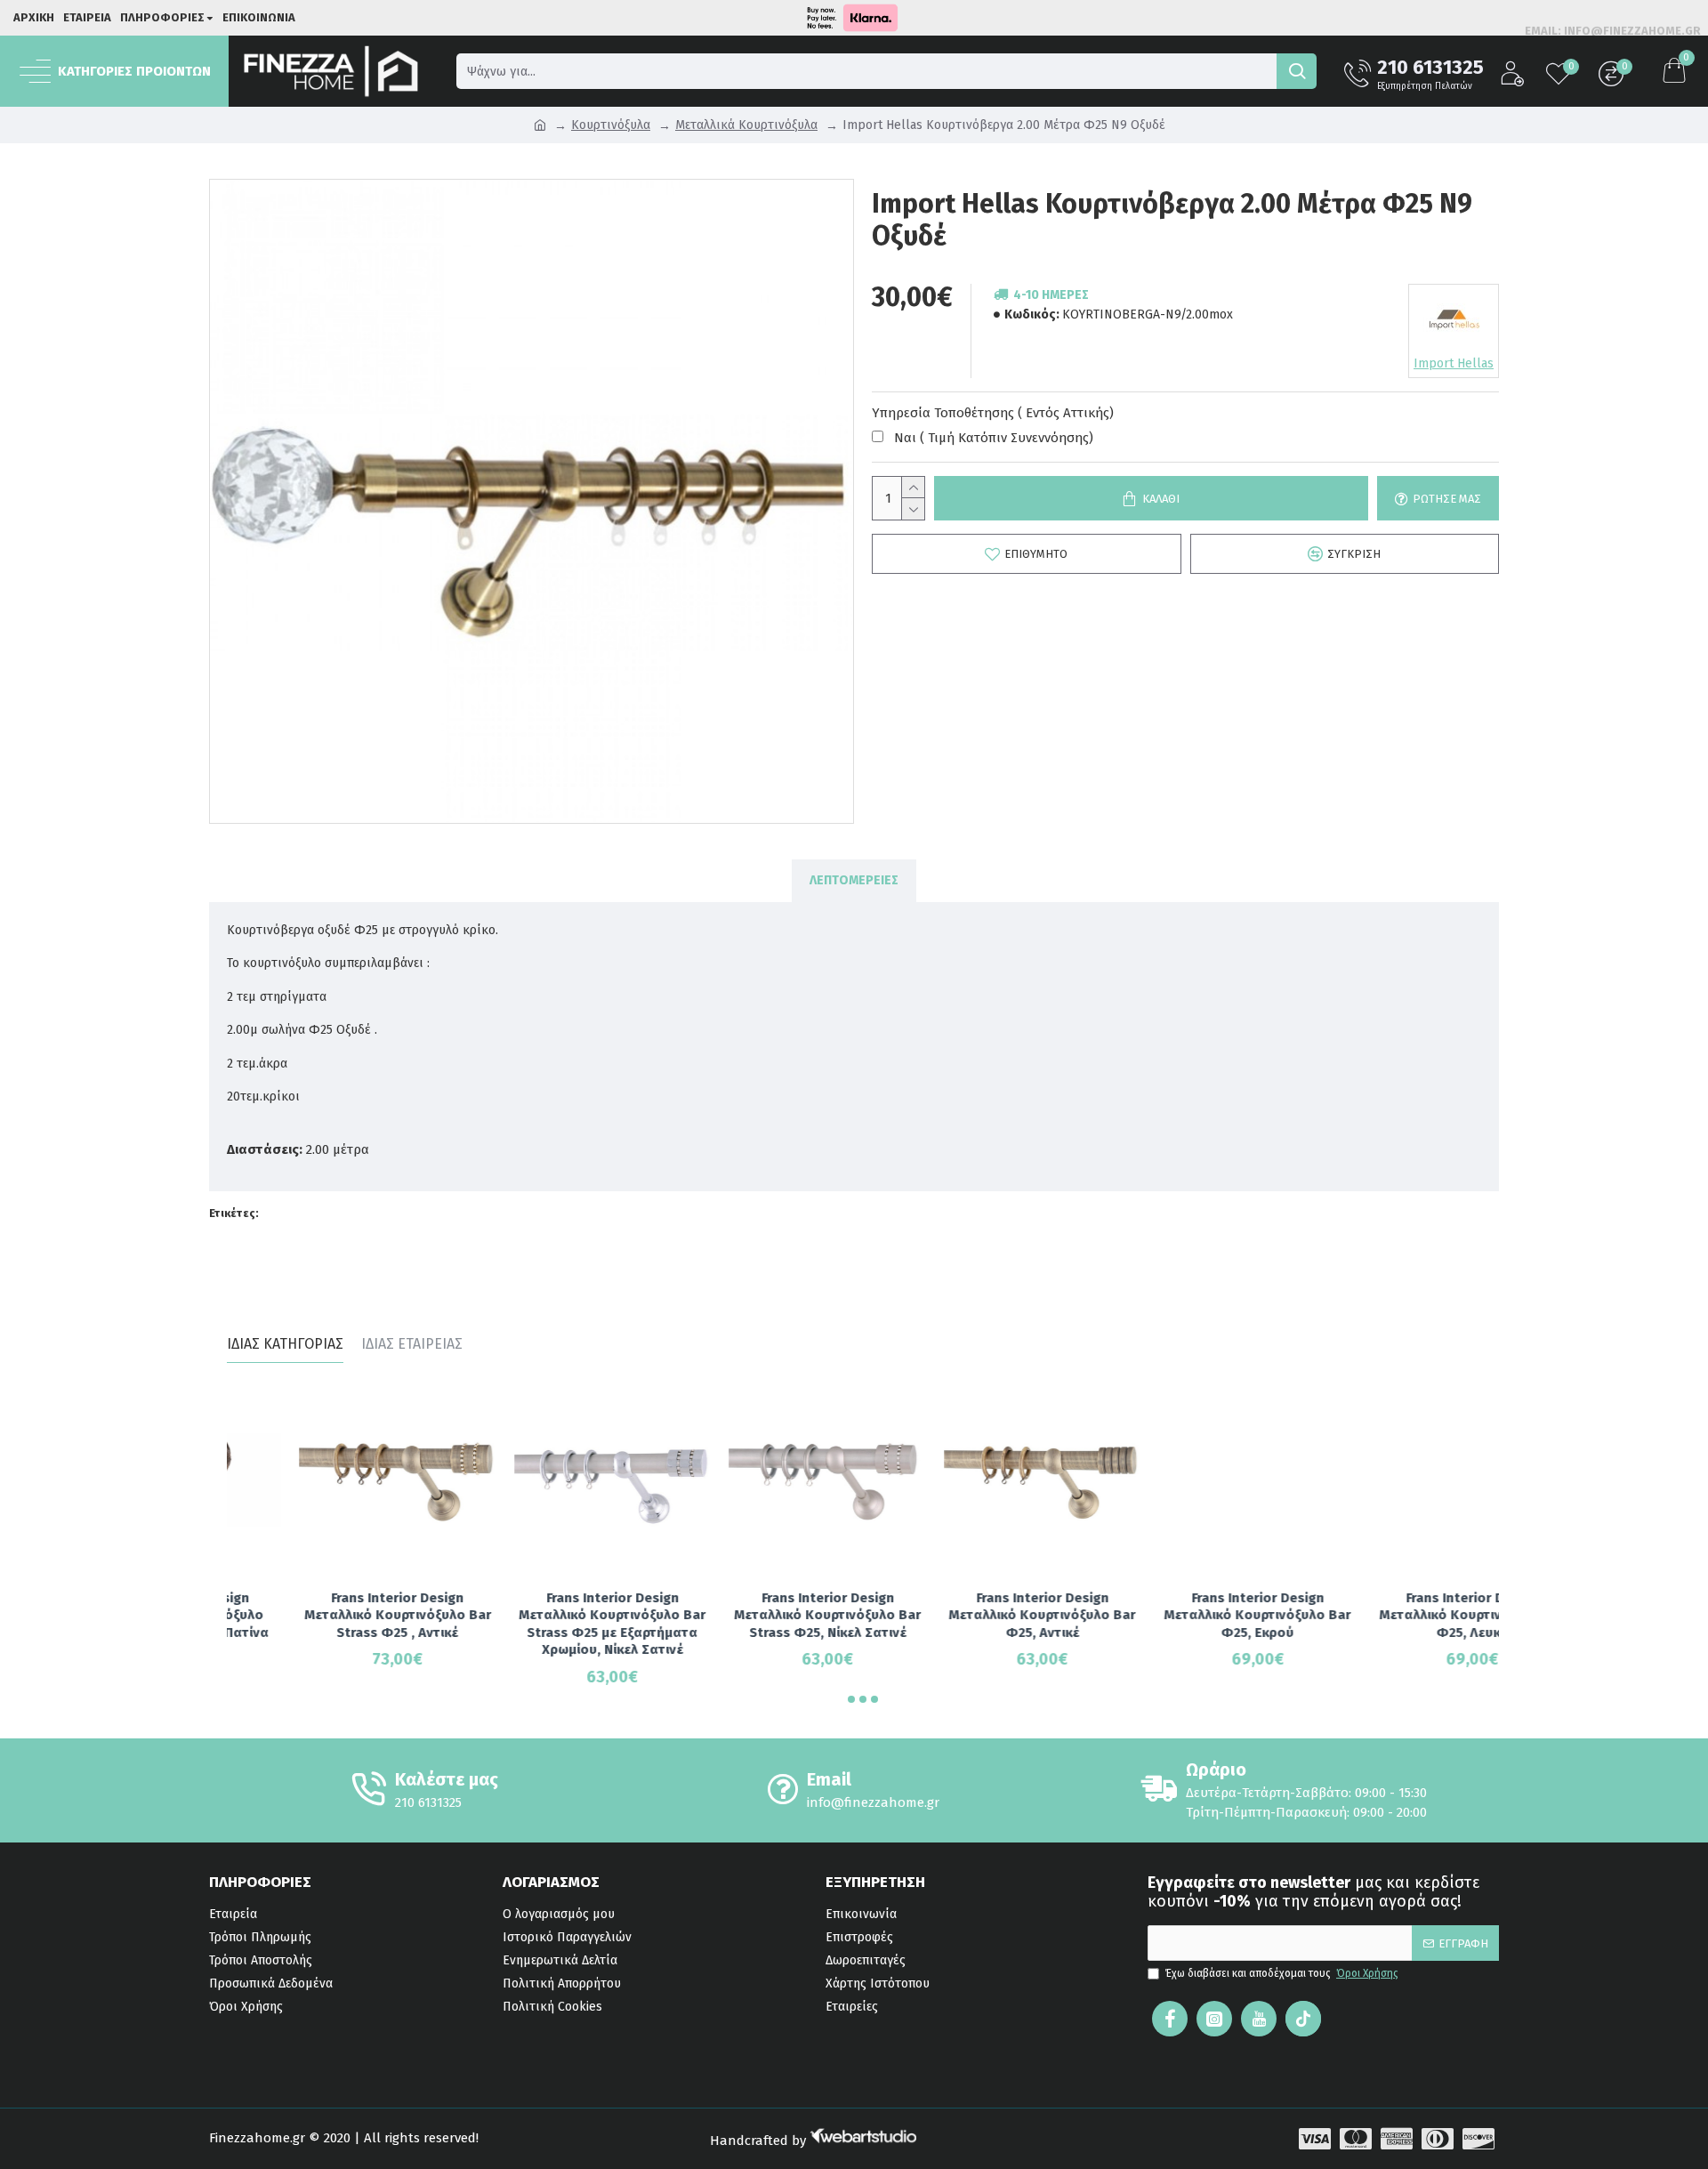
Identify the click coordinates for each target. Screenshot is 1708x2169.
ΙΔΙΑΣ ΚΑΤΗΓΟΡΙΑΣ (285, 1344)
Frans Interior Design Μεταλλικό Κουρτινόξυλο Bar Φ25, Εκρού (1185, 1615)
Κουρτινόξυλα (611, 125)
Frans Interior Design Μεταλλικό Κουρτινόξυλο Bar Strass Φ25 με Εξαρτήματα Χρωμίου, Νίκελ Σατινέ (540, 1624)
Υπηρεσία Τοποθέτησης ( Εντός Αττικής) (993, 413)
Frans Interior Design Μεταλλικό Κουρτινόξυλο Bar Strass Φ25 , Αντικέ (326, 1615)
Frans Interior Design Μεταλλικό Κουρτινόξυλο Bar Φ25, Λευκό (1400, 1615)
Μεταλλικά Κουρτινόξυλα (746, 125)
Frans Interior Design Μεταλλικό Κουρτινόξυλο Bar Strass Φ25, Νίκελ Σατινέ (755, 1615)
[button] (851, 1699)
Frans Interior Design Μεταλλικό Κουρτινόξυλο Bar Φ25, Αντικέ (971, 1615)
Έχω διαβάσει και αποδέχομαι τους (1282, 1973)
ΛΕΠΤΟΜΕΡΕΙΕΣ (854, 880)
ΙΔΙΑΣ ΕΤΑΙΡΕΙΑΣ (412, 1344)
